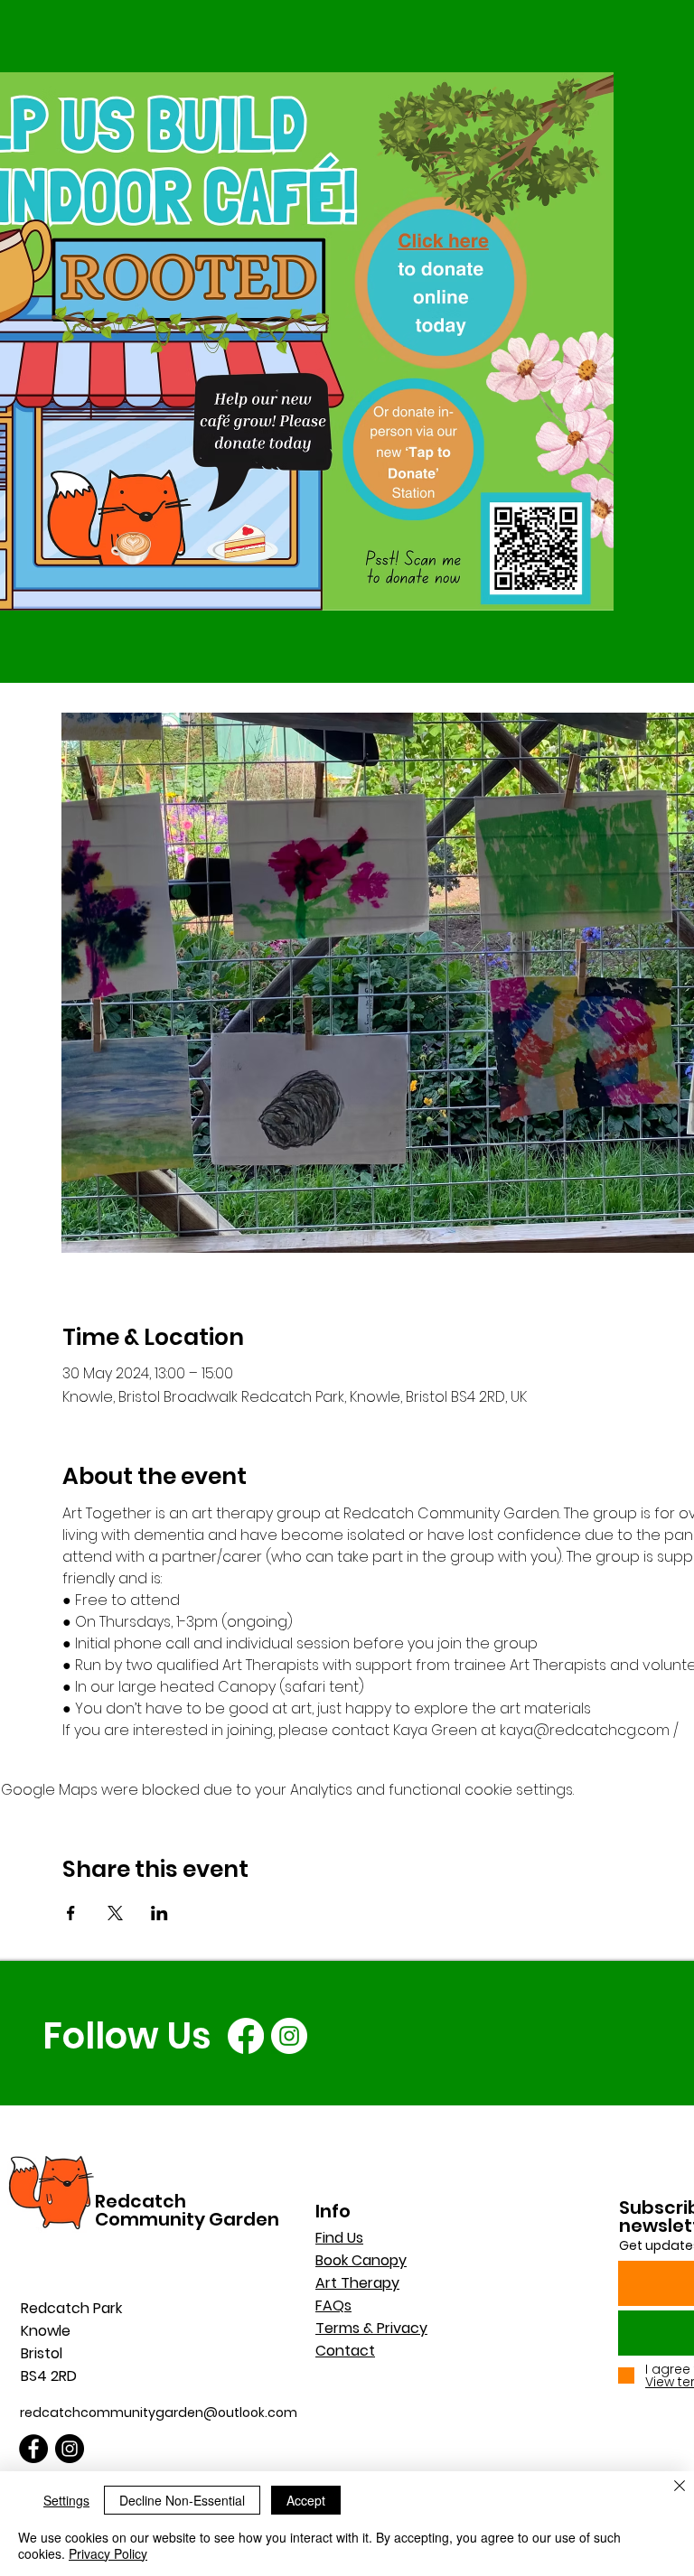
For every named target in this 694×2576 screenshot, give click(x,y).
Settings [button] (66, 2500)
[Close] (680, 2487)
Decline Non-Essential (182, 2500)
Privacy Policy (108, 2553)
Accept (306, 2500)
